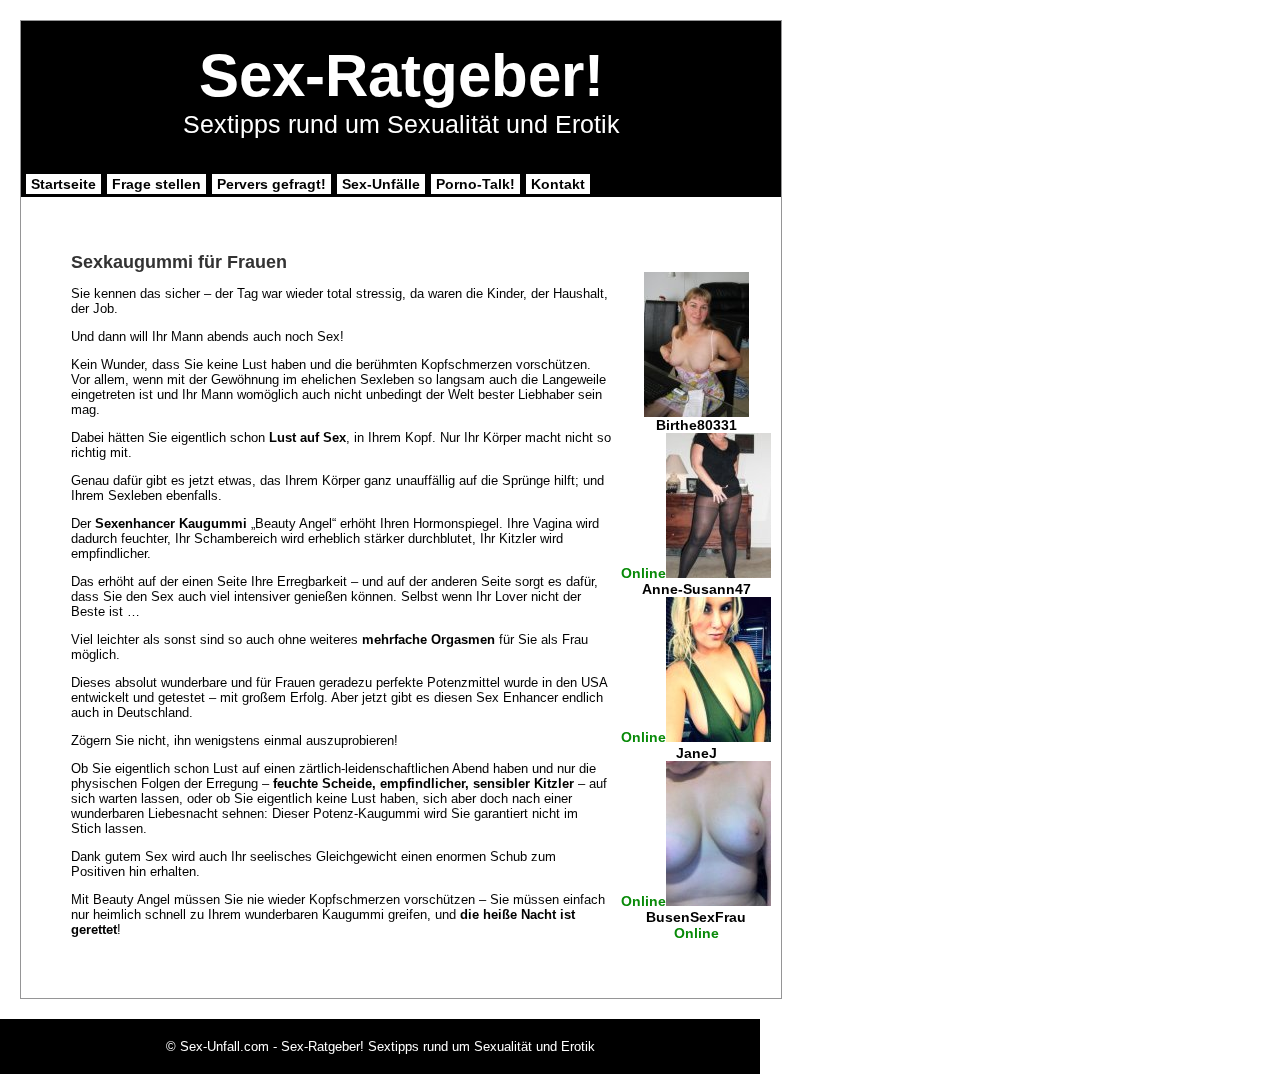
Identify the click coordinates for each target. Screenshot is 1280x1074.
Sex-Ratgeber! (401, 75)
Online (643, 573)
